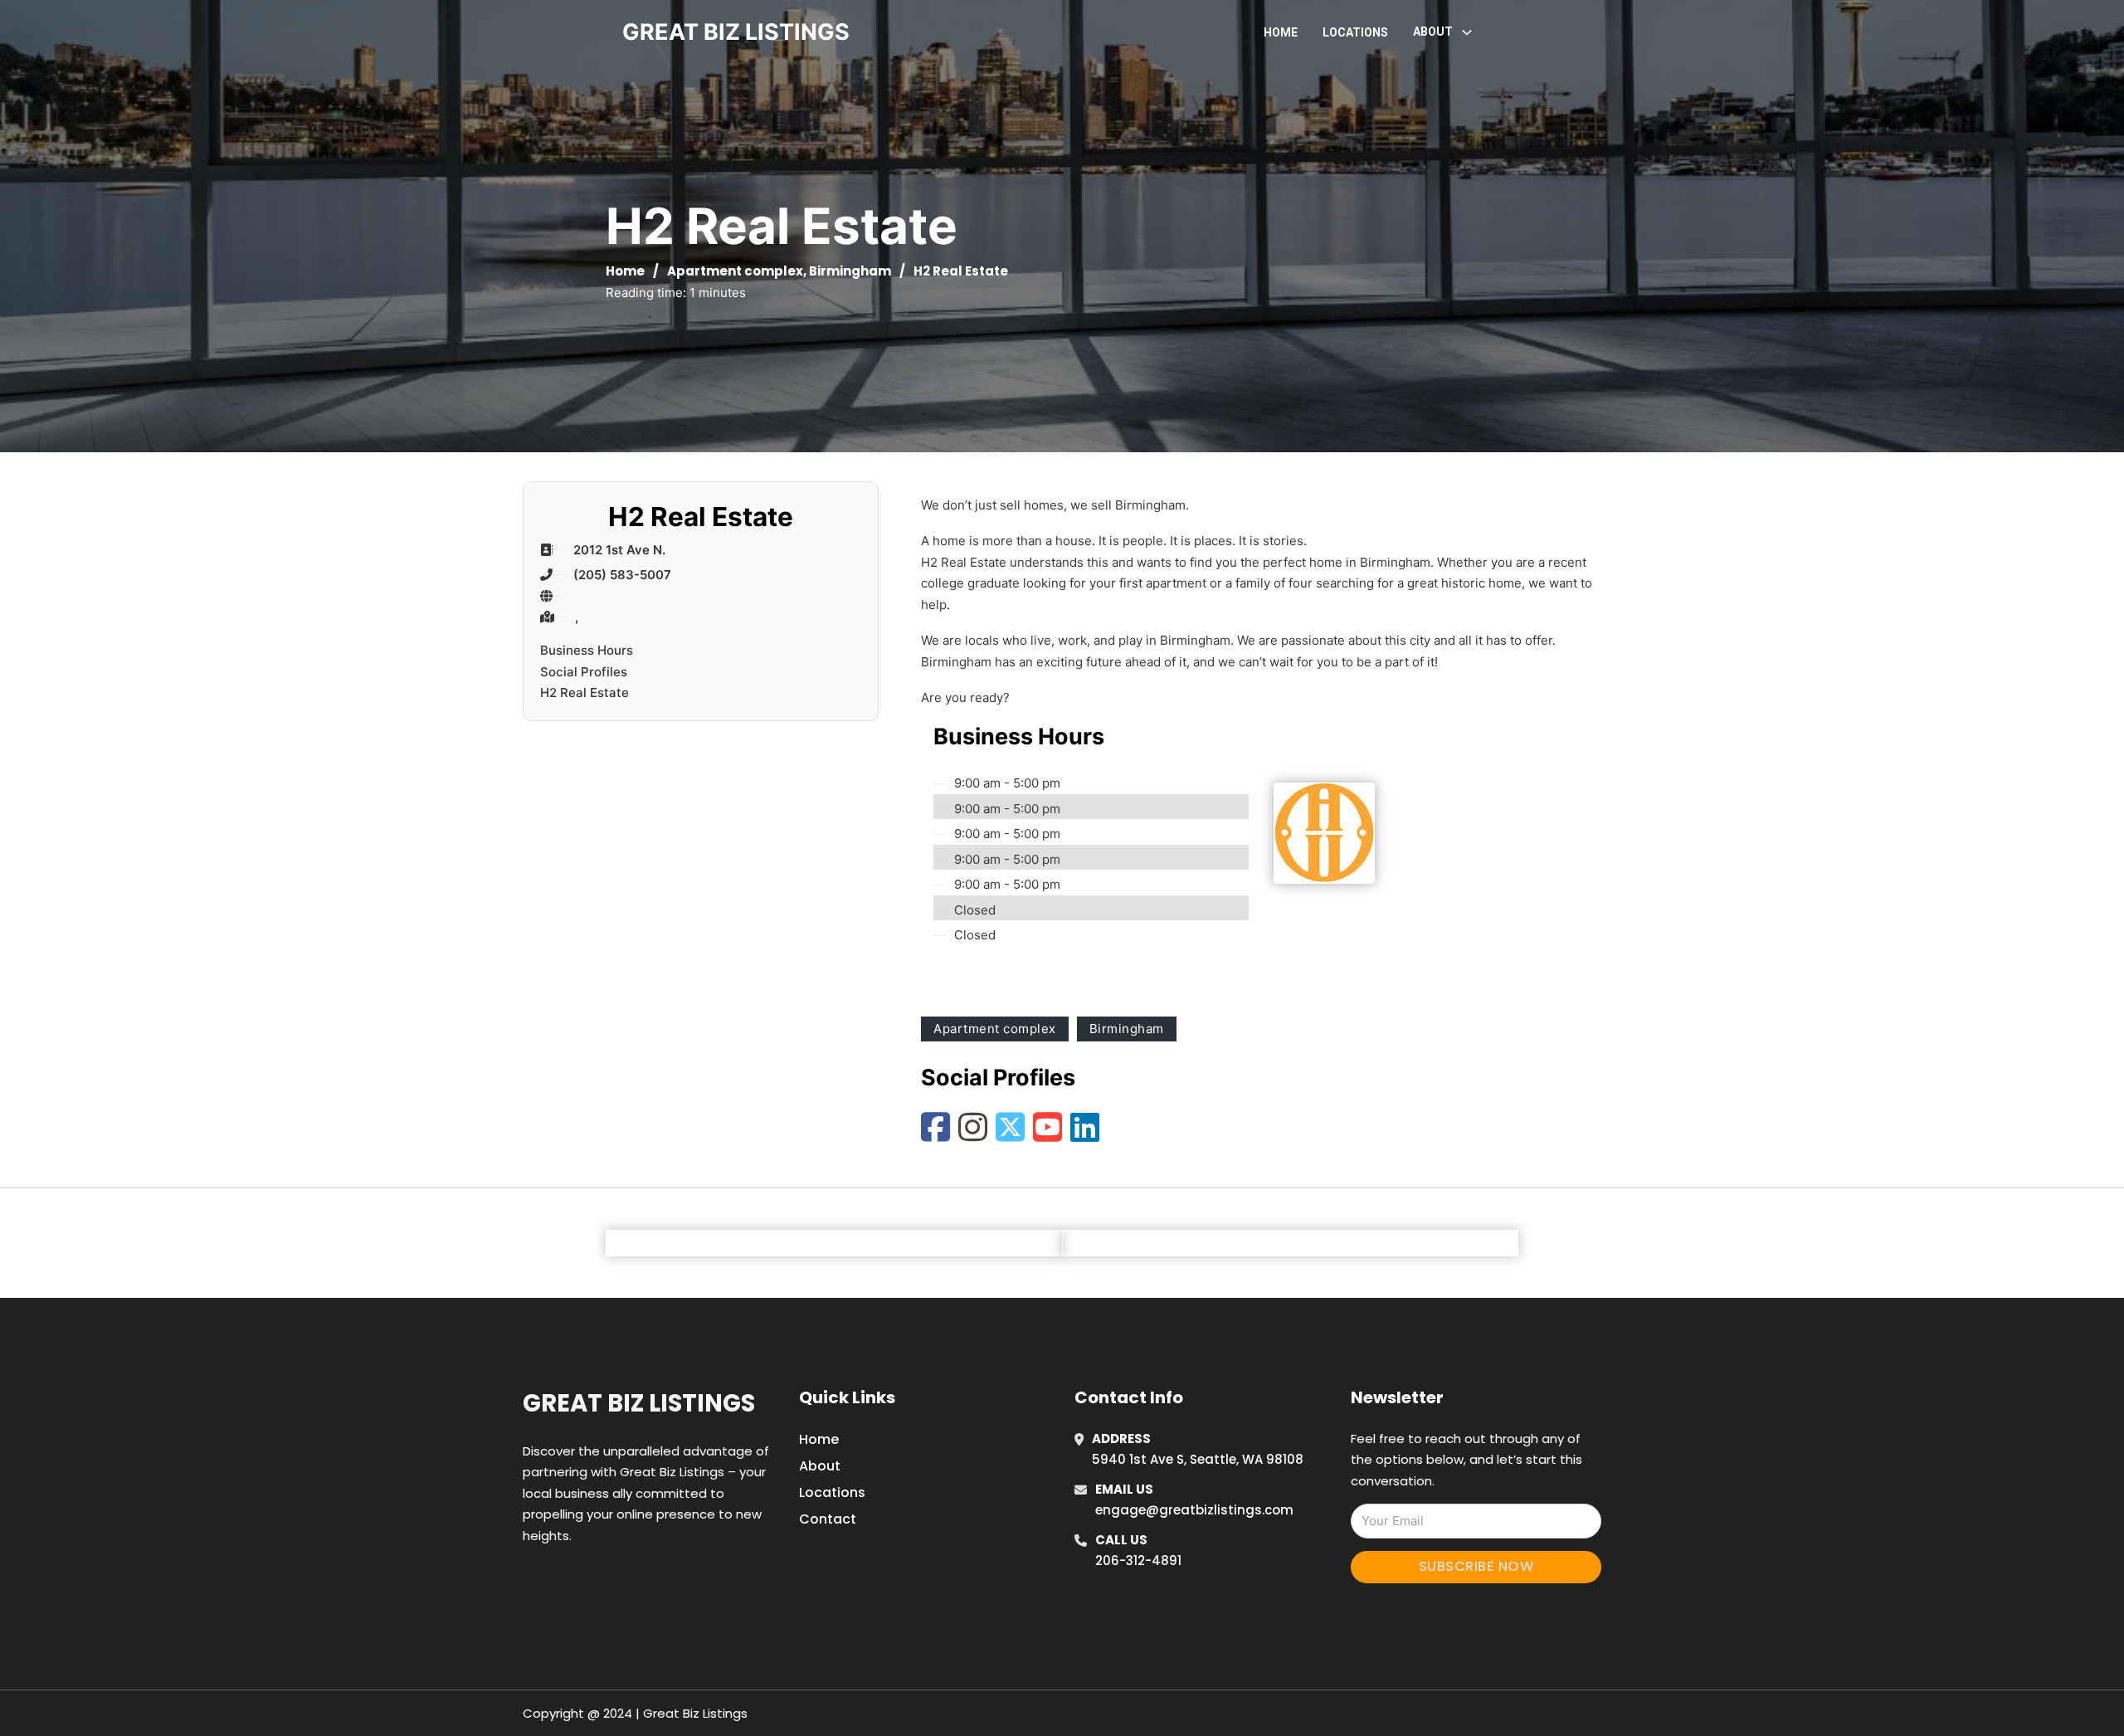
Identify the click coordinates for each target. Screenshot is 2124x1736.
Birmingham (850, 271)
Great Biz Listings (639, 1403)
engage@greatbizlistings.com (1194, 1510)
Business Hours (587, 650)
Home (1281, 32)
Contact (828, 1519)
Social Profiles (584, 672)
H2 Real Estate (585, 692)
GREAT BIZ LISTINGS (736, 32)
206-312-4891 (1138, 1560)
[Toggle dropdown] (1467, 32)
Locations (1355, 32)
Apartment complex (735, 271)
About (820, 1466)
